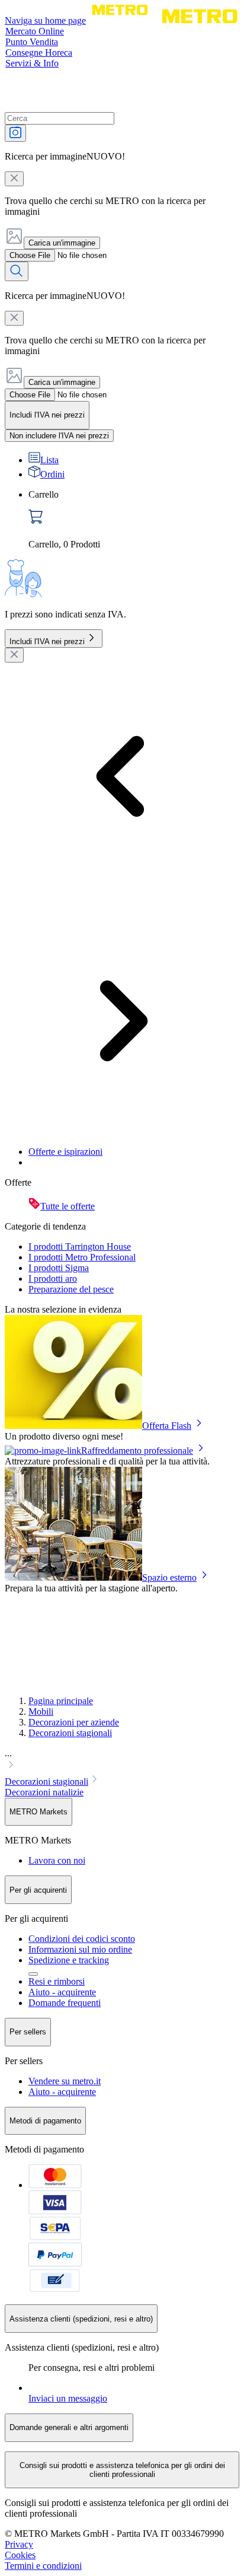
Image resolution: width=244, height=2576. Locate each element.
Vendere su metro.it (65, 2081)
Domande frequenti (65, 2003)
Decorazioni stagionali (70, 1733)
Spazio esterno (169, 1577)
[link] (134, 520)
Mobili (41, 1712)
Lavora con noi (57, 1860)
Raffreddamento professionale (137, 1451)
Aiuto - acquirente (62, 1992)
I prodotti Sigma (59, 1268)
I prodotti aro (53, 1279)
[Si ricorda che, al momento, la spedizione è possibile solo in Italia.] (33, 1974)
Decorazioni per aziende (74, 1722)
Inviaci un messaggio (68, 2398)
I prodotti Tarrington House (80, 1246)
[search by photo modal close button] (14, 179)
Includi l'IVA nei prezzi (47, 641)
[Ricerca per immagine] (15, 133)
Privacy (19, 2544)
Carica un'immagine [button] (62, 243)
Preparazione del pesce (71, 1289)
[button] (122, 1760)
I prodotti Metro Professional (82, 1257)
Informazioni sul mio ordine (80, 1949)
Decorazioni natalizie (44, 1792)
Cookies (20, 2555)
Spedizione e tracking (69, 1960)
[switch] (59, 436)
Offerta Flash (167, 1426)
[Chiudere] (14, 655)
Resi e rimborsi (57, 1981)
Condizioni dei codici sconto (82, 1939)
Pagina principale (61, 1701)
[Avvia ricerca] (17, 271)
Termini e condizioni (43, 2566)
